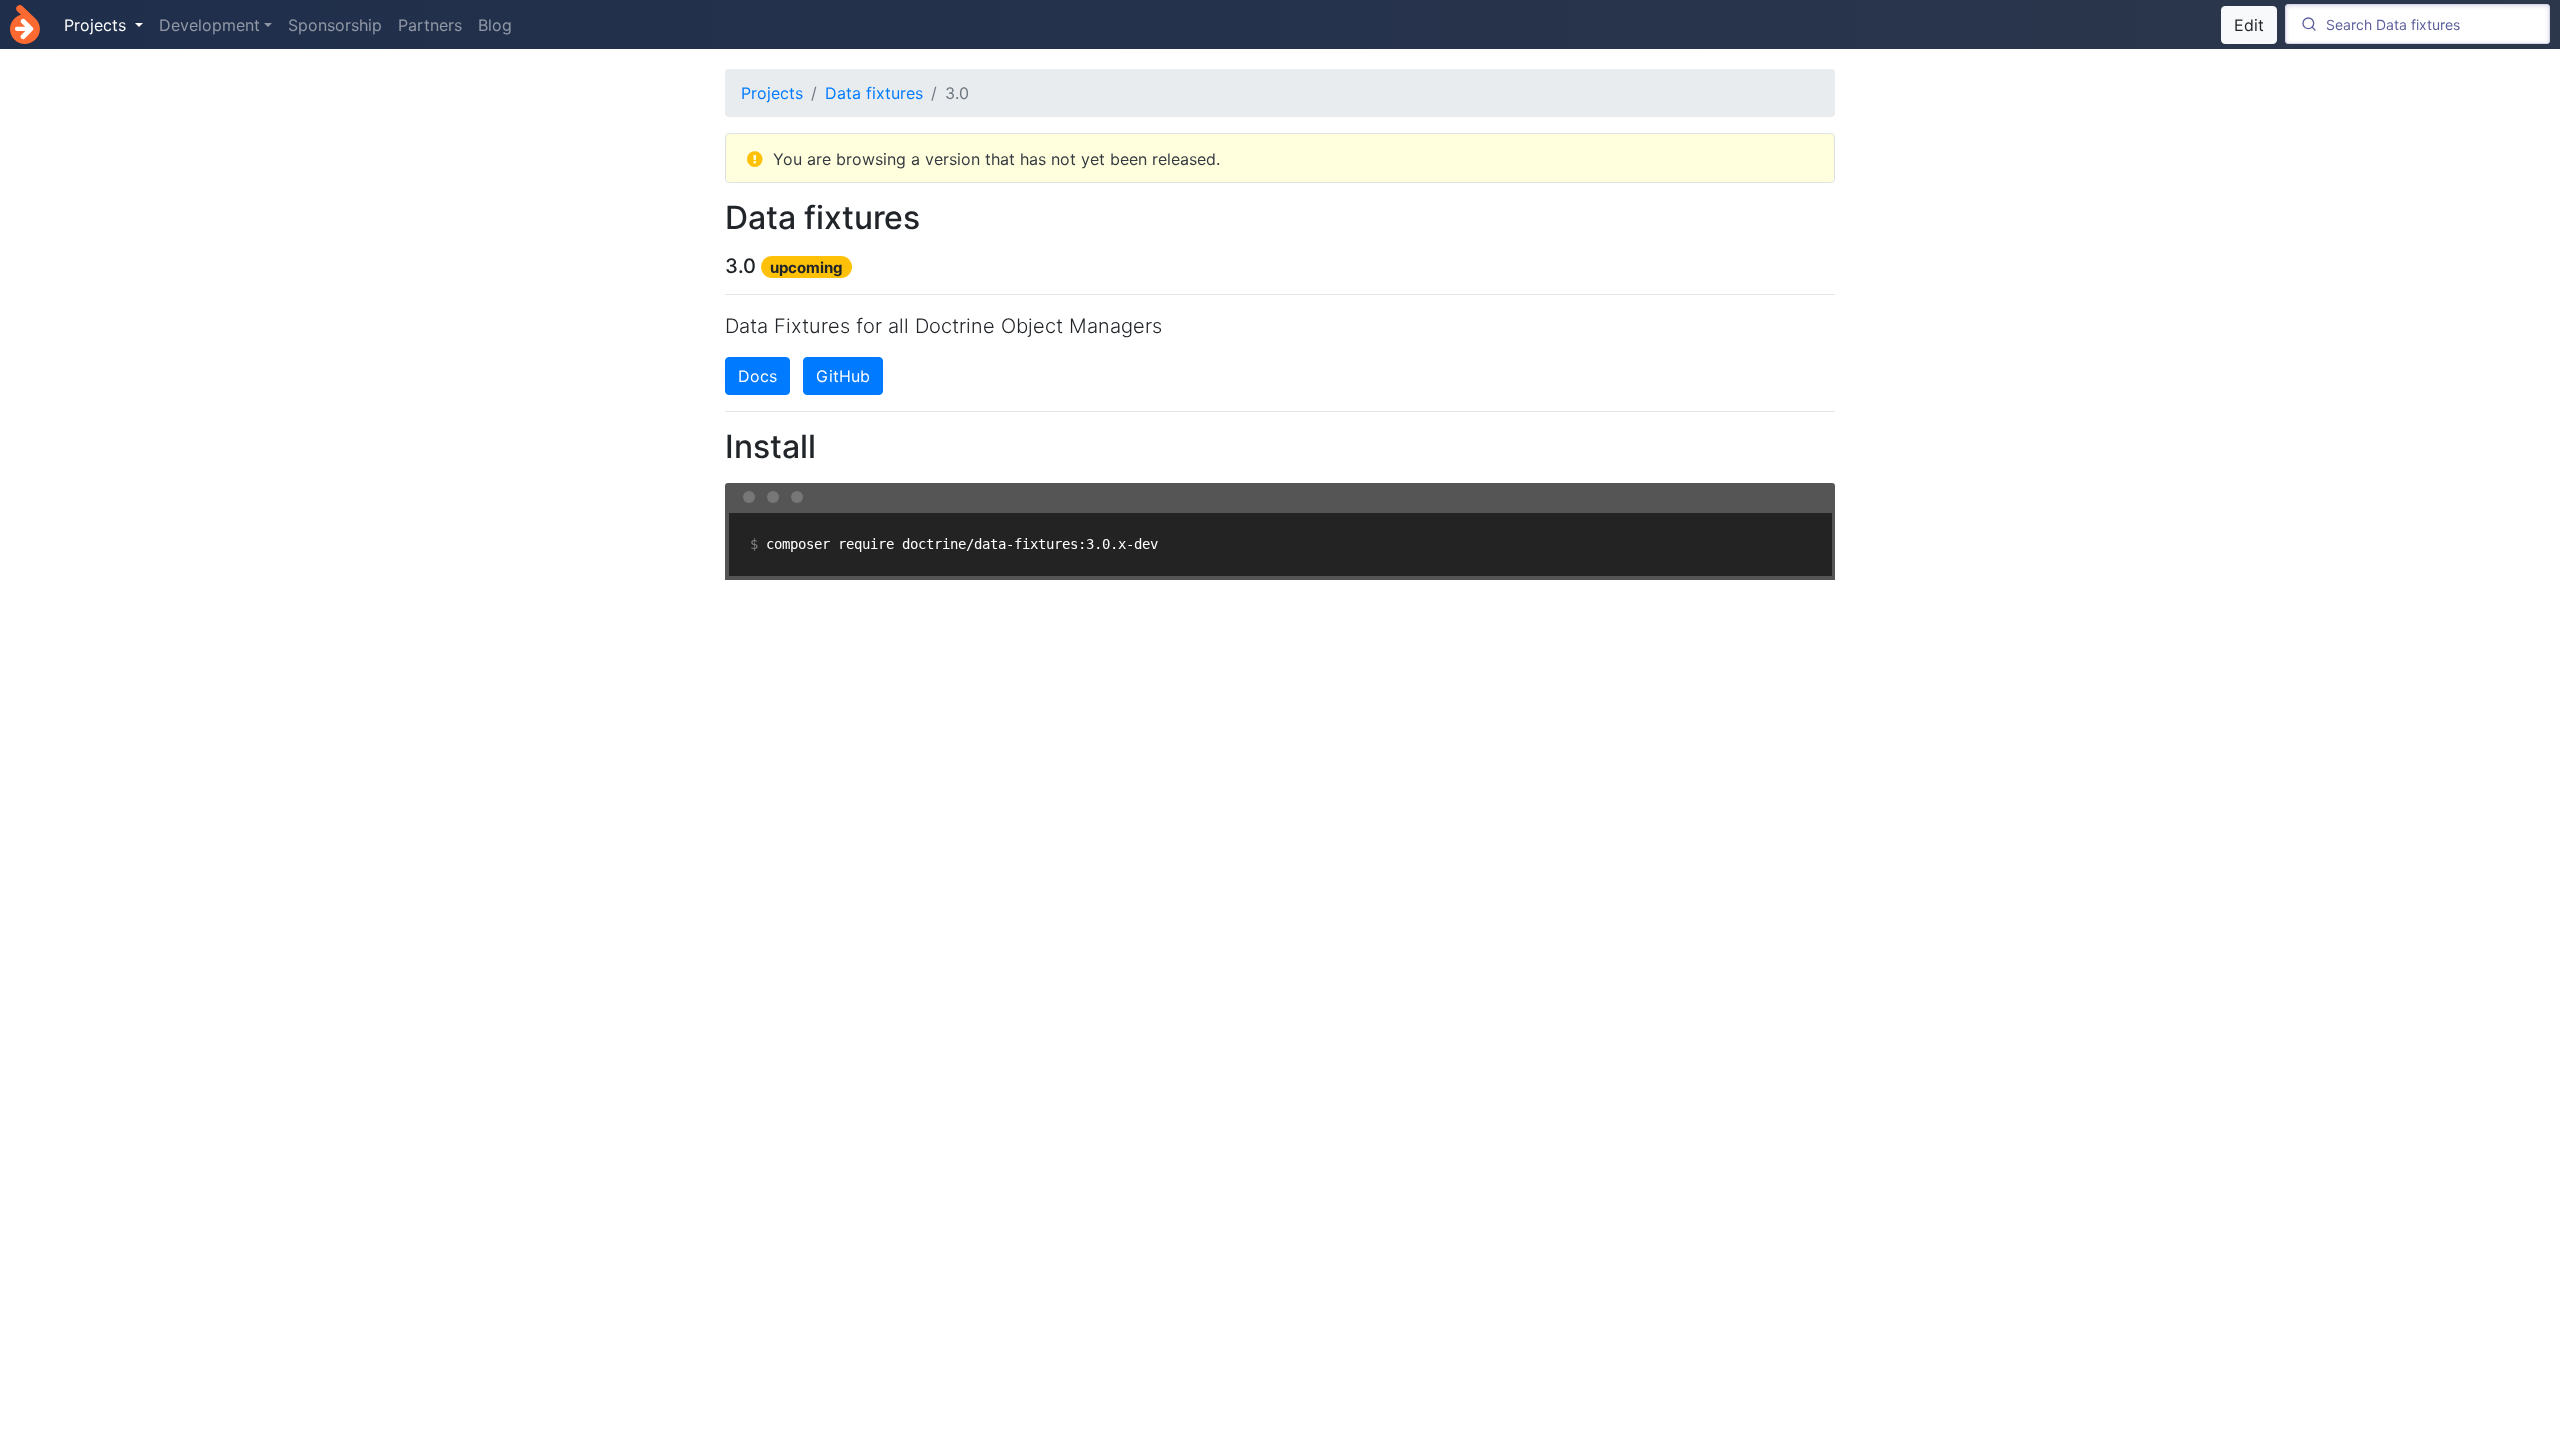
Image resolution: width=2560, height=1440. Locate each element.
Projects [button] (97, 25)
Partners (430, 25)
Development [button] (209, 25)
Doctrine (25, 24)
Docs (757, 376)
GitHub (843, 376)
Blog (495, 25)
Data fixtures (874, 93)
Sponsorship (335, 25)
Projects (772, 93)
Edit (2249, 25)
